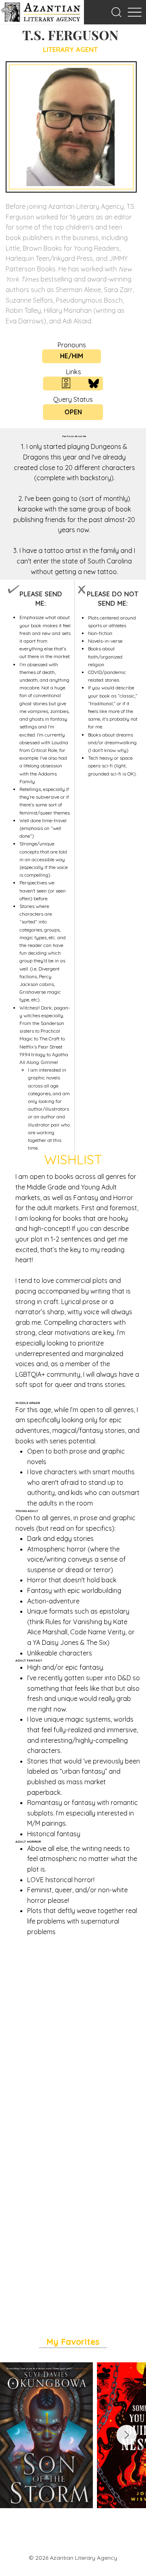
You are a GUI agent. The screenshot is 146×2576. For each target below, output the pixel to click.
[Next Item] (127, 2435)
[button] (116, 12)
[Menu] (134, 12)
